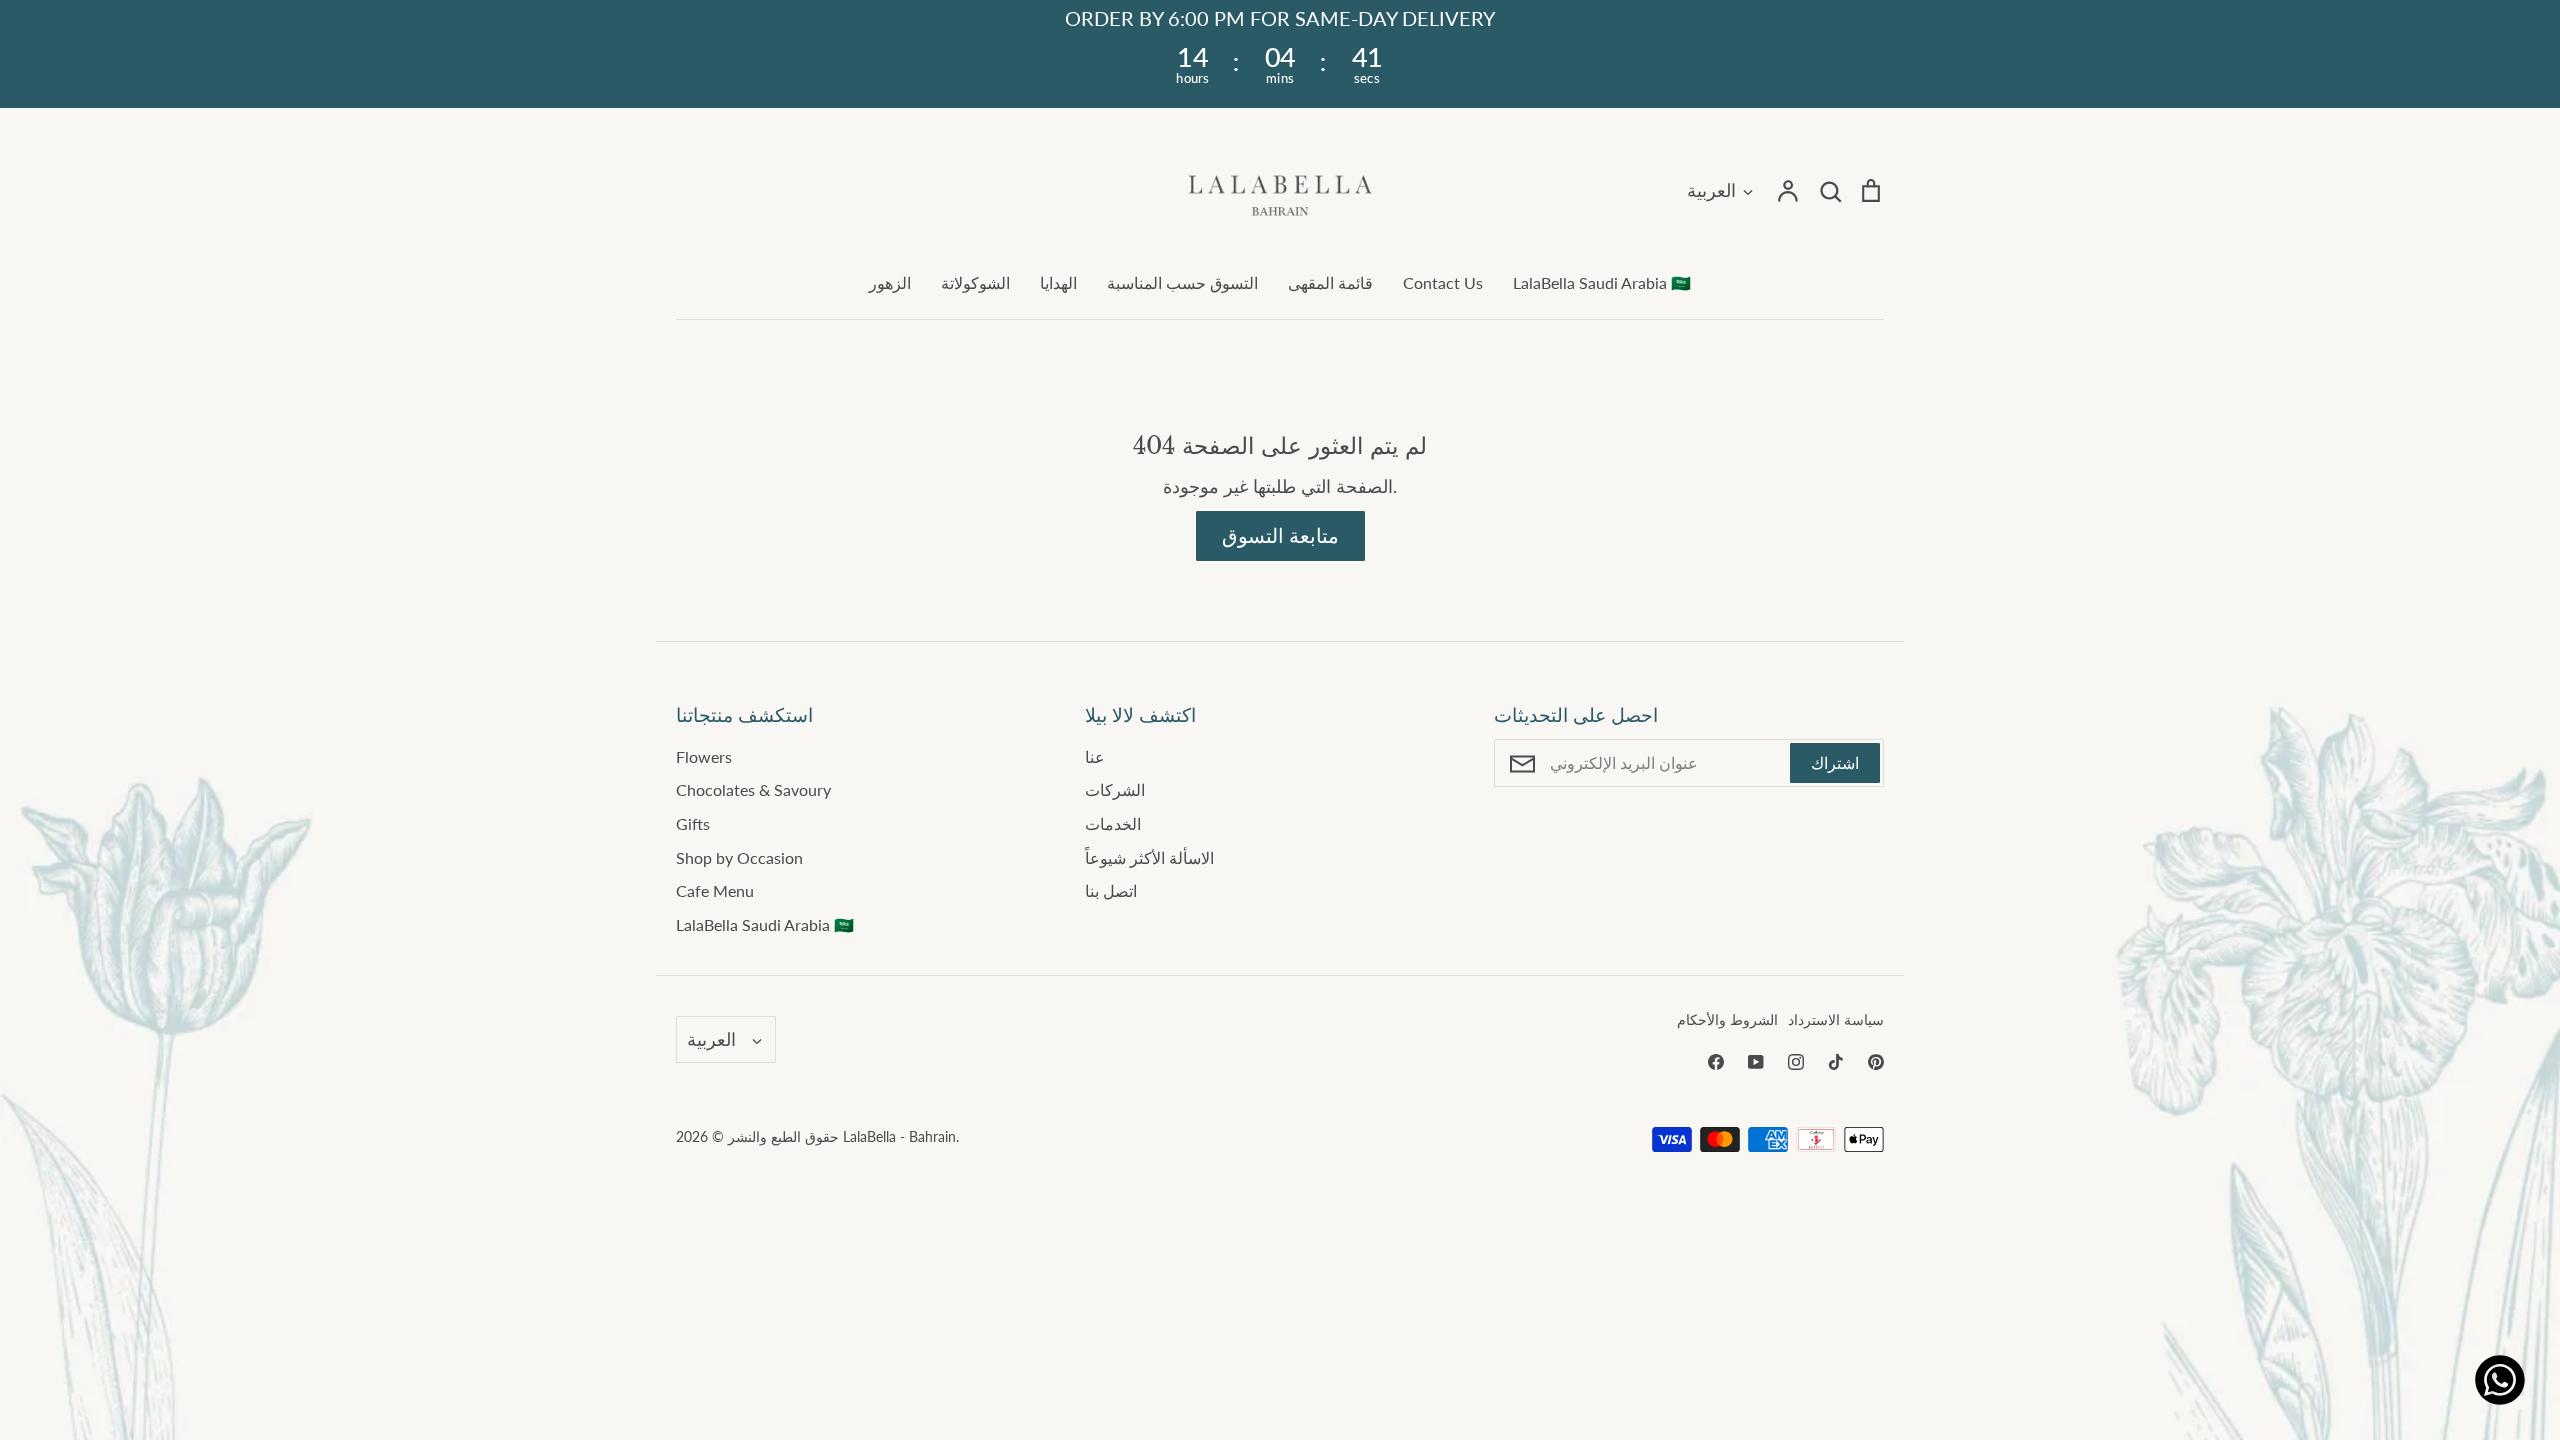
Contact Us (1443, 282)
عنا (1095, 756)
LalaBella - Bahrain (899, 1136)
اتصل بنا (1111, 890)
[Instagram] (1796, 1062)
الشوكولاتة (975, 282)
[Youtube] (1756, 1062)
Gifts (693, 823)
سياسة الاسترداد (1836, 1019)
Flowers (704, 756)
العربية (1711, 190)
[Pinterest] (1876, 1062)
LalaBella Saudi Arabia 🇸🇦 (1602, 282)
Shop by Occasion (739, 857)
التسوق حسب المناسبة (1182, 282)
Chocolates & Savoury (753, 789)
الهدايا (1058, 282)
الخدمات (1113, 823)
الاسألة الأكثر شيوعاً (1149, 857)
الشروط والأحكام (1727, 1019)
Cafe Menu (715, 890)
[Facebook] (1716, 1062)
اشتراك (1835, 762)
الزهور (890, 282)
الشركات (1115, 789)
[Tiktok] (1836, 1062)
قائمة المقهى (1330, 282)
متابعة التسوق (1280, 535)
